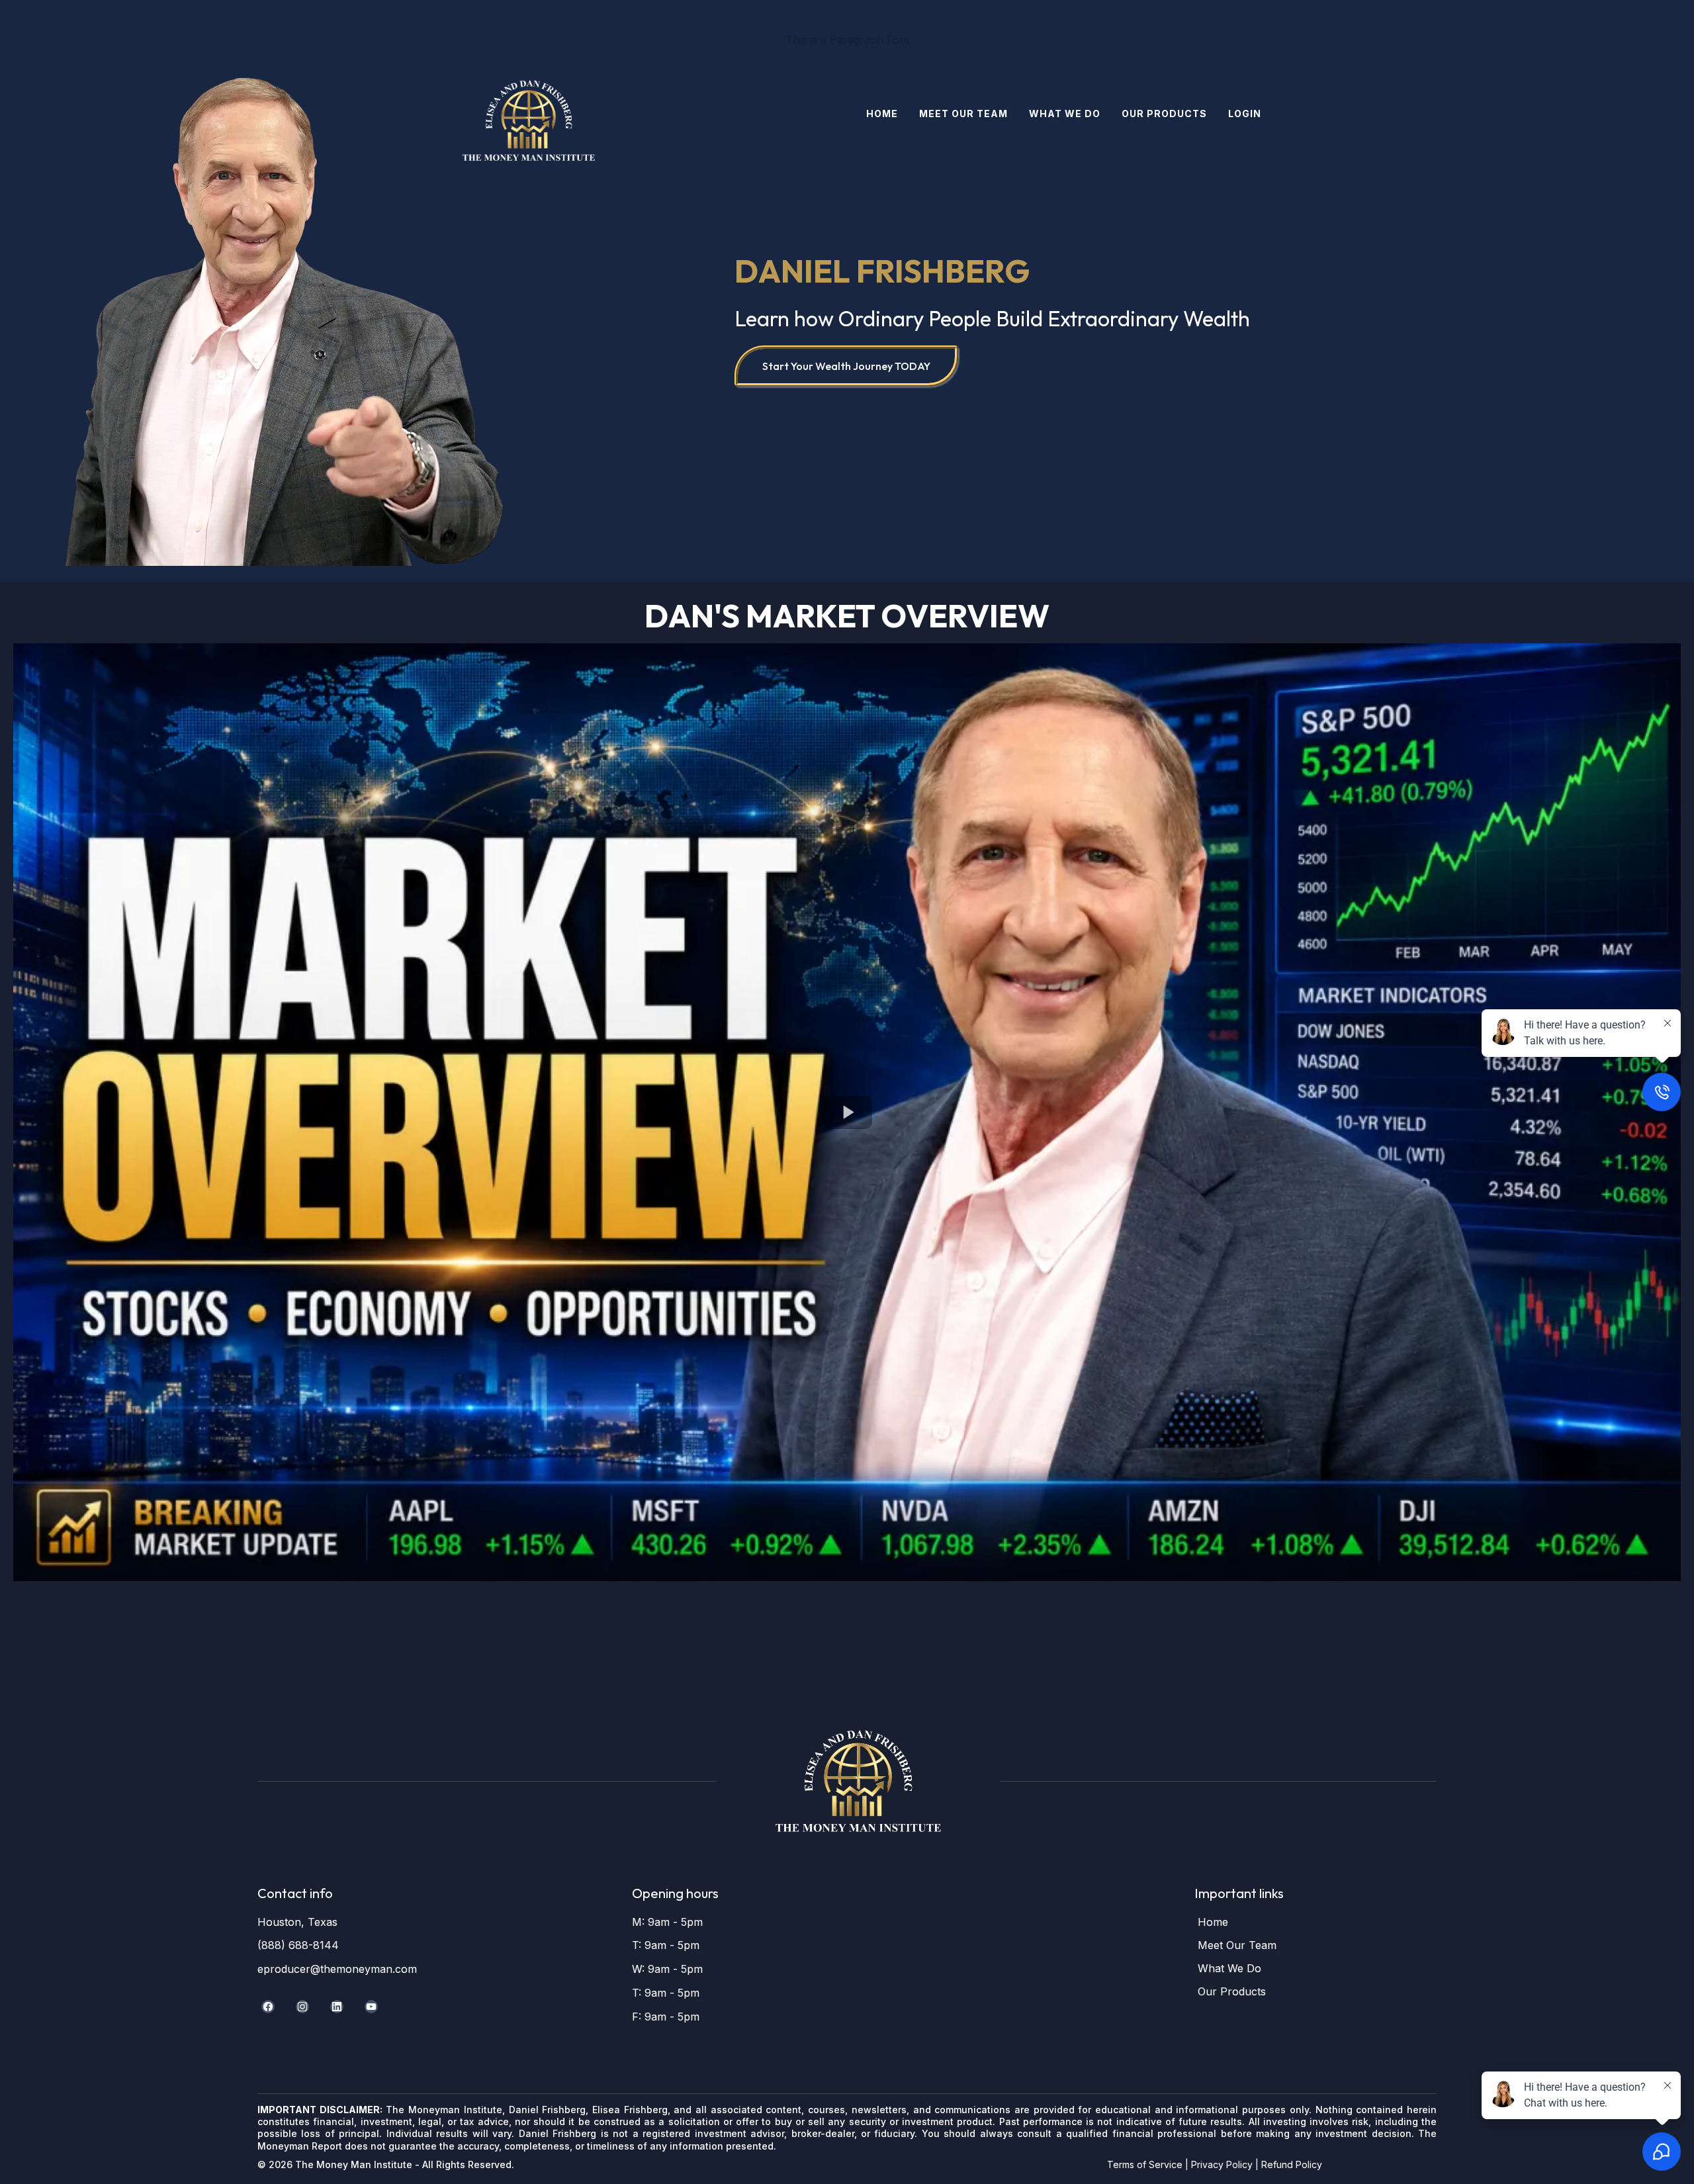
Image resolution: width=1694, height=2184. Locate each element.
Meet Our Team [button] (963, 114)
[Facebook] (268, 2007)
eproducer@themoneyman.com (337, 1969)
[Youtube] (371, 2007)
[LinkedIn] (337, 2007)
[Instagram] (302, 2007)
